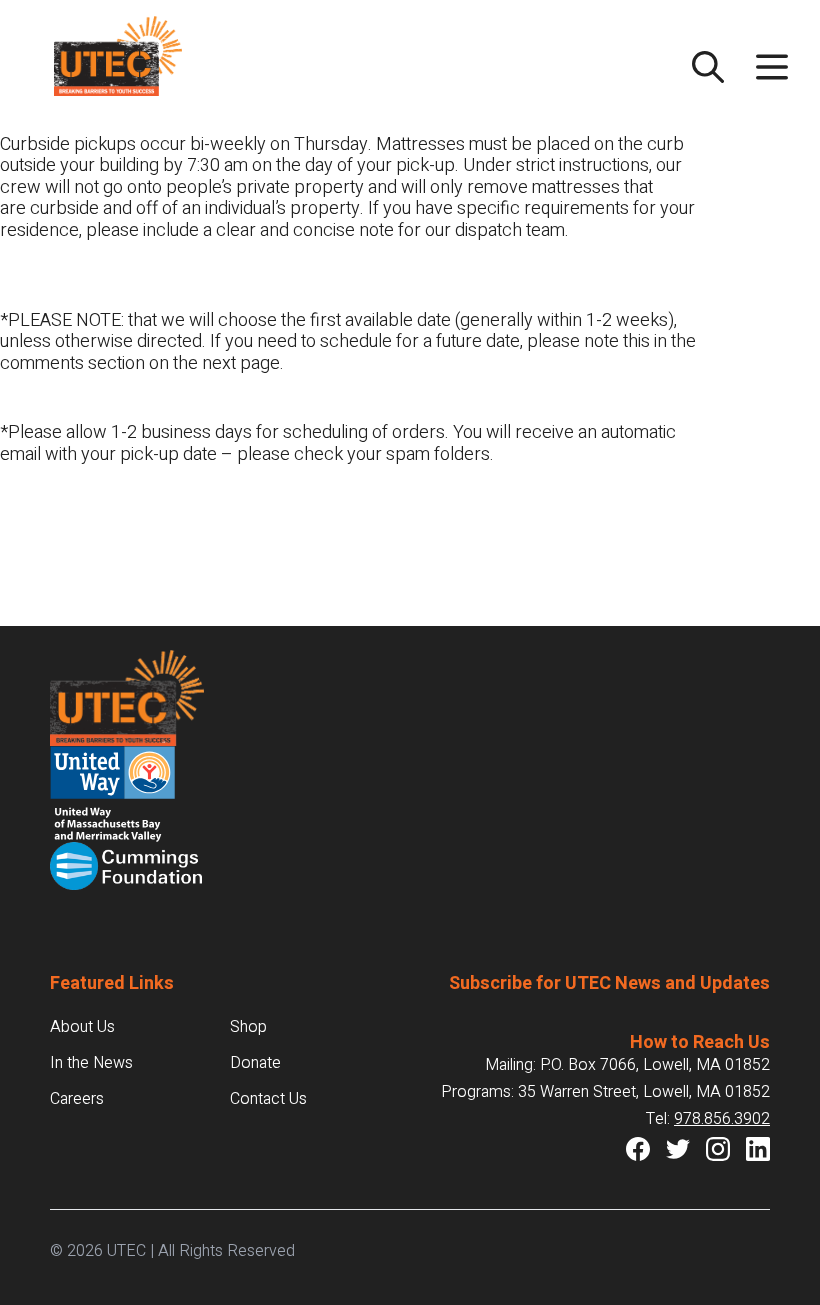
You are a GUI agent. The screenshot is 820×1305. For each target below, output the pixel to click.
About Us (82, 1027)
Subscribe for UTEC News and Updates (609, 983)
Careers (77, 1099)
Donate (255, 1063)
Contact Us (268, 1099)
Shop (248, 1027)
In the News (91, 1063)
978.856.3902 (722, 1119)
